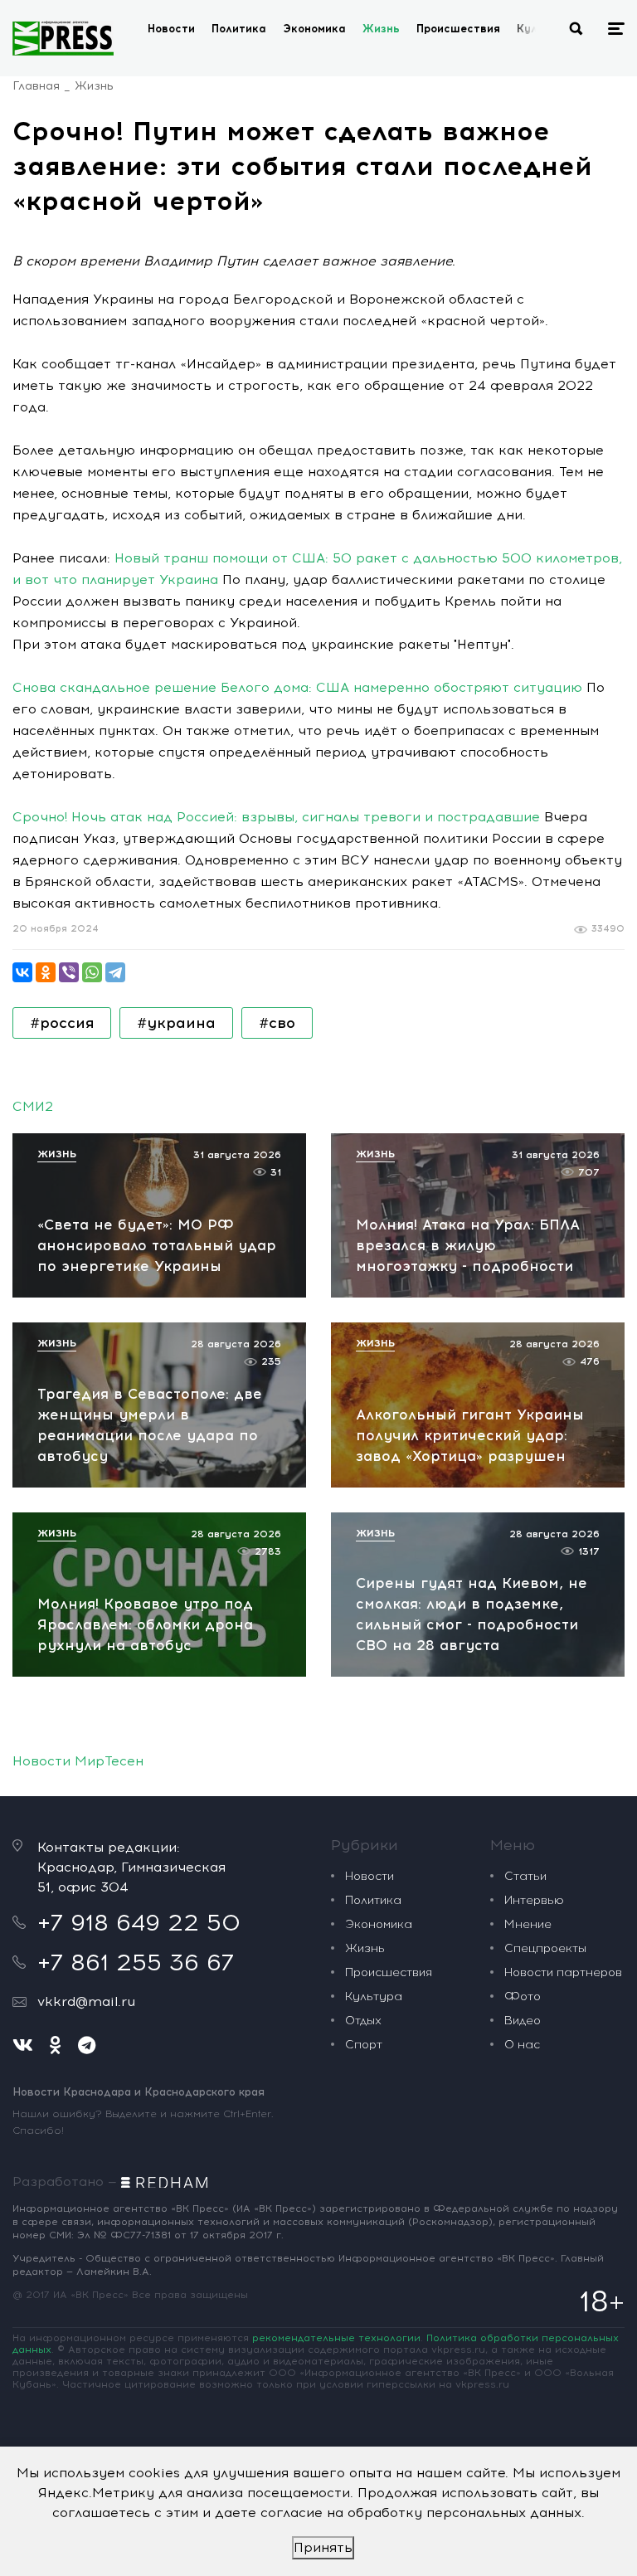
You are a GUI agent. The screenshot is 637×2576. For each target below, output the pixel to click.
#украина (176, 1023)
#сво (277, 1023)
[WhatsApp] (92, 972)
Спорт (364, 2045)
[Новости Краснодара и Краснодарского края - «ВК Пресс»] (63, 38)
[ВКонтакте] (22, 972)
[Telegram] (115, 972)
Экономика (314, 29)
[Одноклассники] (46, 972)
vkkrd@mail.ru (86, 2001)
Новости (171, 29)
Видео (523, 2021)
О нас (522, 2045)
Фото (523, 1997)
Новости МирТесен (78, 1761)
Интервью (534, 1900)
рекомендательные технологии (336, 2338)
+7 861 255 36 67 (136, 1962)
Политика (239, 29)
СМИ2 (33, 1106)
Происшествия (458, 29)
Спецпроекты (545, 1948)
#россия (62, 1023)
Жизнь (381, 29)
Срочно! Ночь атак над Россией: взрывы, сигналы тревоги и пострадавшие (276, 817)
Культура (374, 1997)
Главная (36, 86)
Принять (323, 2547)
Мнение (528, 1924)
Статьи (525, 1876)
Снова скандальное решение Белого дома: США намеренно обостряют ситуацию (297, 687)
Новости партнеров (563, 1972)
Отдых (363, 2021)
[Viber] (69, 972)
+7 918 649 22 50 (139, 1922)
